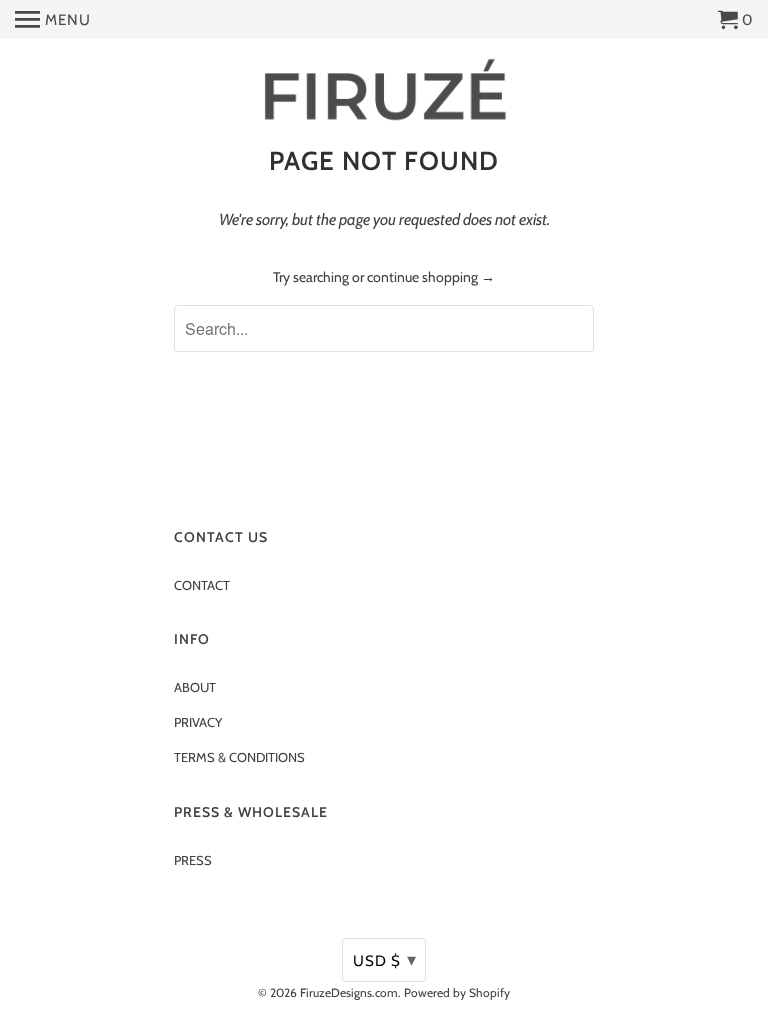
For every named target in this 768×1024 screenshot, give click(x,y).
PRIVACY (198, 722)
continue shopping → (431, 277)
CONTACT (202, 585)
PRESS (193, 860)
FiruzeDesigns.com (349, 992)
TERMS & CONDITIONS (239, 757)
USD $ (385, 960)
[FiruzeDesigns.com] (384, 91)
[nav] (53, 20)
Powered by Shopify (457, 992)
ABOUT (195, 687)
